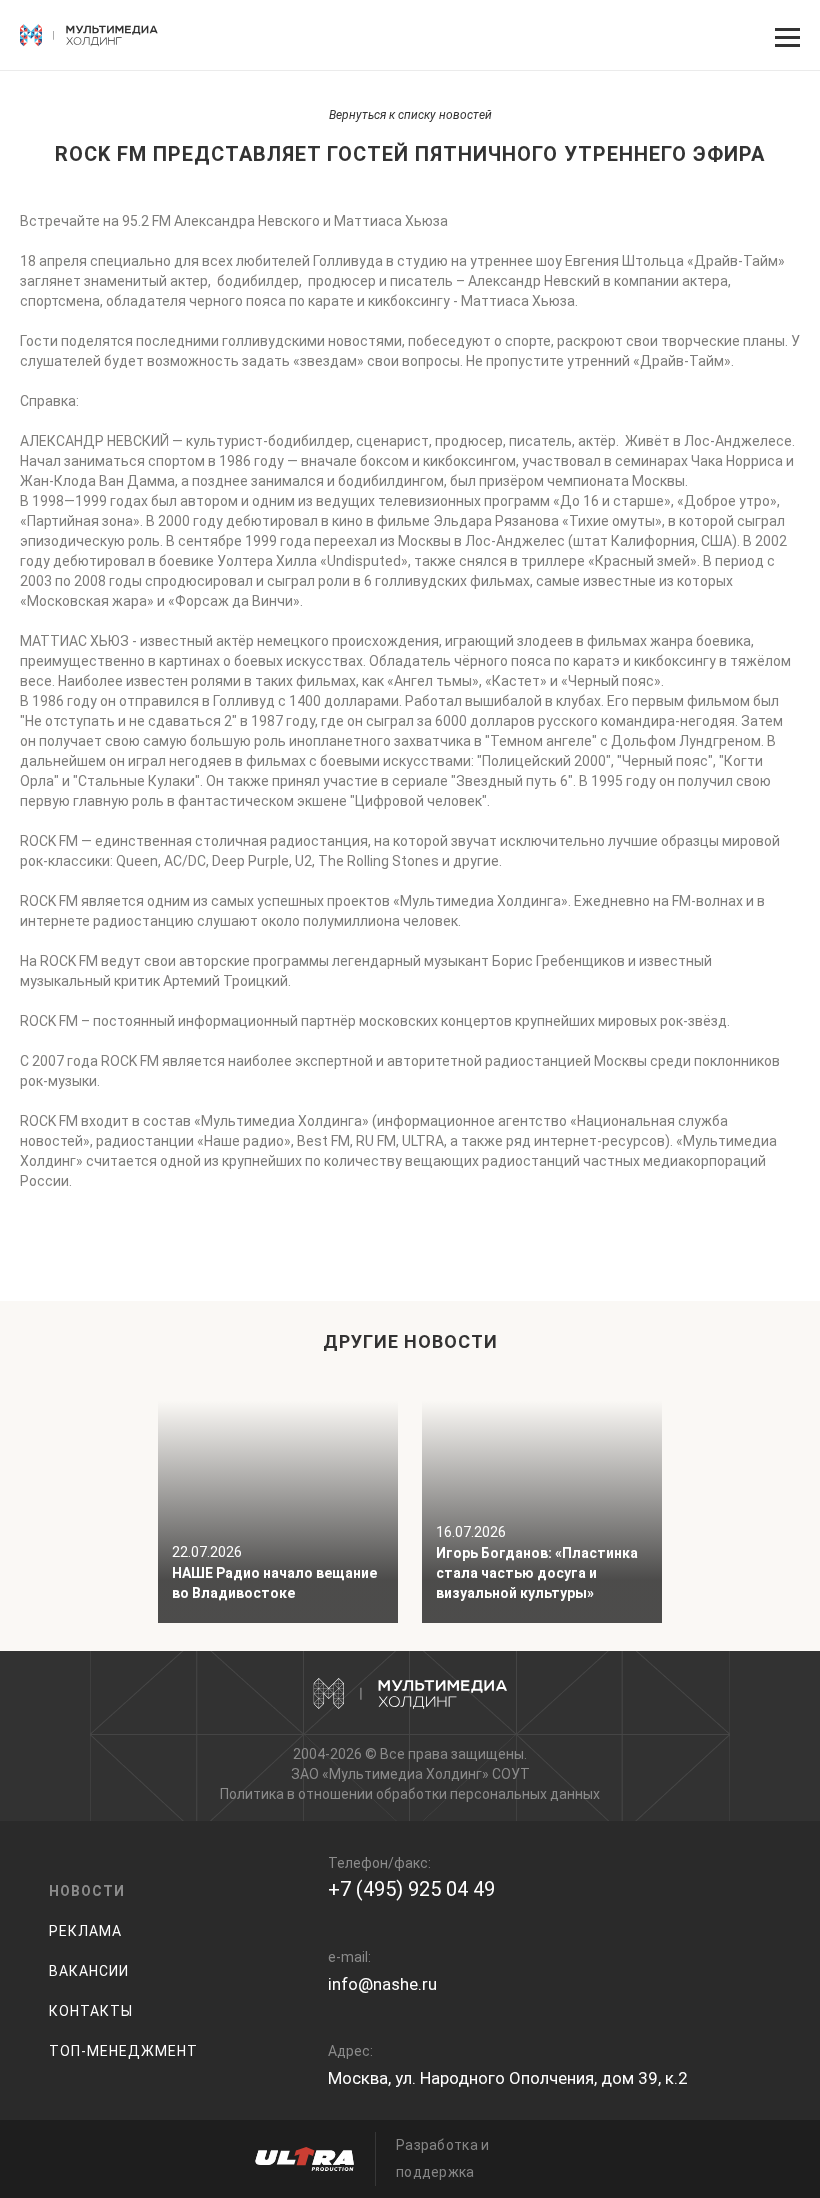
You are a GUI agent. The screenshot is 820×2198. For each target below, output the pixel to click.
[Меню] (785, 35)
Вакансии (89, 1971)
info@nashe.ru (382, 1984)
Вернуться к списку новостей (410, 115)
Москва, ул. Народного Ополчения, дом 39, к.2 (508, 2078)
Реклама (85, 1931)
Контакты (91, 2011)
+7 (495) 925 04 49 (411, 1889)
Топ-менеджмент (123, 2051)
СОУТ (511, 1774)
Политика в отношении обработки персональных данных (410, 1794)
